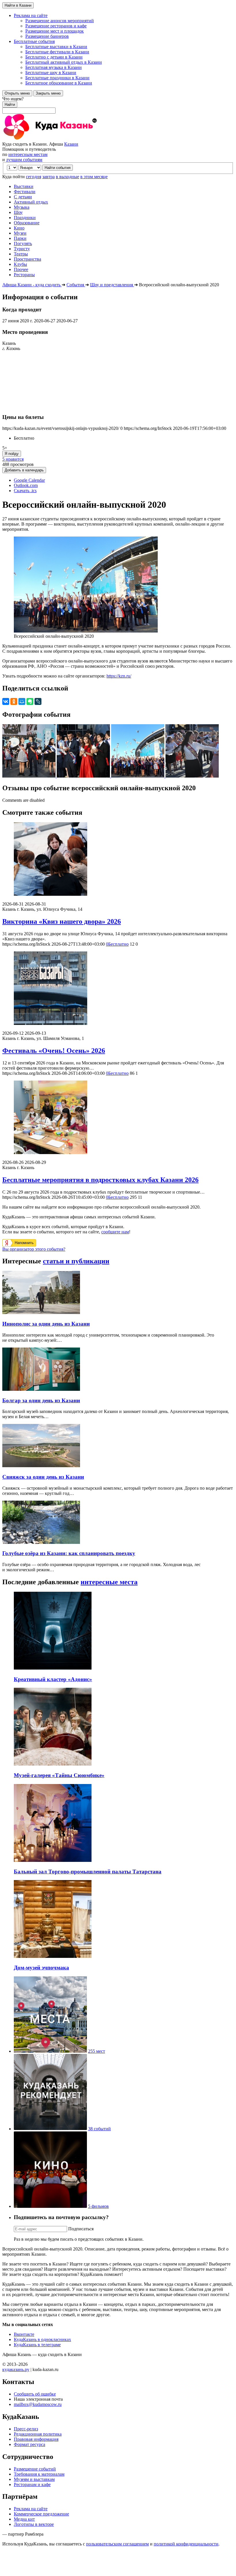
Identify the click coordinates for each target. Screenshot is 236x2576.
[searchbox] (118, 105)
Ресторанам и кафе (32, 2484)
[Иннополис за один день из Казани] (41, 1313)
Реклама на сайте (31, 2509)
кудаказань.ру (16, 2369)
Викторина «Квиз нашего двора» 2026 (62, 921)
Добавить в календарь (24, 470)
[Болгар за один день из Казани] (41, 1389)
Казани (71, 144)
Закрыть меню (48, 93)
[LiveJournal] (38, 701)
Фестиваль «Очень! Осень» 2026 (54, 1051)
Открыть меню (17, 93)
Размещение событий (35, 2469)
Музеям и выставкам (34, 2479)
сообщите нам (115, 1232)
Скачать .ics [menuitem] (25, 491)
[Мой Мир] (22, 701)
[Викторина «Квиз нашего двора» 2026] (118, 860)
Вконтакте (24, 2334)
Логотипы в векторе (34, 2524)
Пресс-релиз (26, 2429)
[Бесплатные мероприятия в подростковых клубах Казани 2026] (118, 1118)
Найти (10, 105)
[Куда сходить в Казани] (66, 139)
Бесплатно (117, 944)
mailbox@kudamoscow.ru (38, 2404)
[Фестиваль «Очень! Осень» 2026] (118, 989)
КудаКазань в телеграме (37, 2345)
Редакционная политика (38, 2434)
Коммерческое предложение (41, 2514)
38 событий (99, 2129)
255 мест (97, 2051)
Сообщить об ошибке (35, 2394)
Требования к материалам (39, 2474)
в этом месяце (94, 177)
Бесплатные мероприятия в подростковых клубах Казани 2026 (100, 1180)
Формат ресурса (29, 2444)
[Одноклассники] (14, 701)
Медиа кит (24, 2519)
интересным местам (28, 154)
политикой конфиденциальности (186, 2544)
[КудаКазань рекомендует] (50, 2129)
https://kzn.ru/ (119, 676)
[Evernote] (30, 701)
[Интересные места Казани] (50, 2051)
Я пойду (12, 454)
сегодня (34, 177)
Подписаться (81, 2229)
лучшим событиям (24, 160)
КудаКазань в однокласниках (42, 2339)
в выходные (67, 177)
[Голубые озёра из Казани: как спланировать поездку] (41, 1542)
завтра (48, 177)
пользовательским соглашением (117, 2544)
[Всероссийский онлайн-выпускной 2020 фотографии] (29, 776)
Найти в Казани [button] (18, 5)
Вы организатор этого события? (34, 1249)
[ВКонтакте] (6, 701)
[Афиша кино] (50, 2206)
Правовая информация (36, 2439)
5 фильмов (98, 2206)
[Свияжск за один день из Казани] (41, 1466)
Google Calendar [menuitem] (29, 480)
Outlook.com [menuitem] (26, 485)
